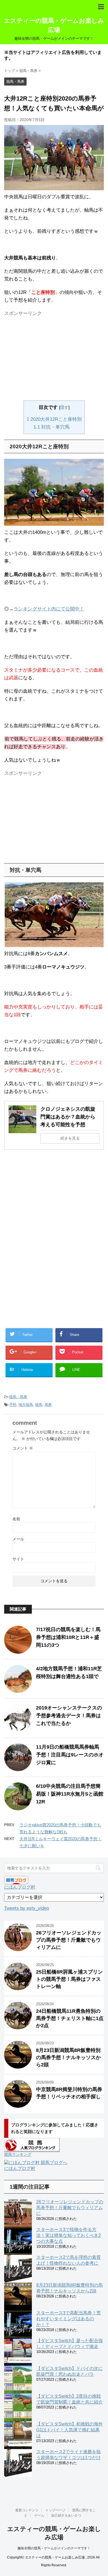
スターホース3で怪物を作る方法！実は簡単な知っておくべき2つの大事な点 (69, 2235)
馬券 (48, 1405)
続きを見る (70, 1138)
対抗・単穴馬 (52, 427)
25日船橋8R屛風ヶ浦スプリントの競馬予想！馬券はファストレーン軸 (69, 1979)
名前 (16, 1519)
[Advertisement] (49, 358)
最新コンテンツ (27, 2510)
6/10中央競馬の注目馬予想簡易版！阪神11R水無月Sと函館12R (70, 1794)
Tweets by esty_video (27, 1908)
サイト (18, 1559)
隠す (64, 407)
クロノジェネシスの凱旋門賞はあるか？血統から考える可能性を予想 (68, 1117)
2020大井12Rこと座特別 (54, 419)
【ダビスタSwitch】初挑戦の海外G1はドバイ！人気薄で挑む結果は (70, 2430)
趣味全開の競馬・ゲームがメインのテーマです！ (54, 2548)
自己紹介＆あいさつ (66, 2515)
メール (18, 1539)
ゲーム (39, 2515)
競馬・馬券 (18, 1397)
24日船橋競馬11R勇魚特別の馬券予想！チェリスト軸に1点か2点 (70, 2018)
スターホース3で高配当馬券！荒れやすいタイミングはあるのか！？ (69, 2319)
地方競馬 (26, 1405)
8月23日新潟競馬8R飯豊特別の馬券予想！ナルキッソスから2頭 (68, 2057)
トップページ (55, 2510)
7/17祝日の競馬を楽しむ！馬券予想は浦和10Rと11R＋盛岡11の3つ (68, 1637)
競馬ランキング (18, 2154)
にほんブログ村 (20, 1887)
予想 (13, 1405)
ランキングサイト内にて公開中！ (49, 609)
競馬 (39, 1405)
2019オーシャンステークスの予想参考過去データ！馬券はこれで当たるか (69, 1716)
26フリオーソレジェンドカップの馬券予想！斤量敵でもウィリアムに (69, 1940)
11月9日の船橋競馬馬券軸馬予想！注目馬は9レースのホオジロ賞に (70, 1755)
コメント (23, 1448)
